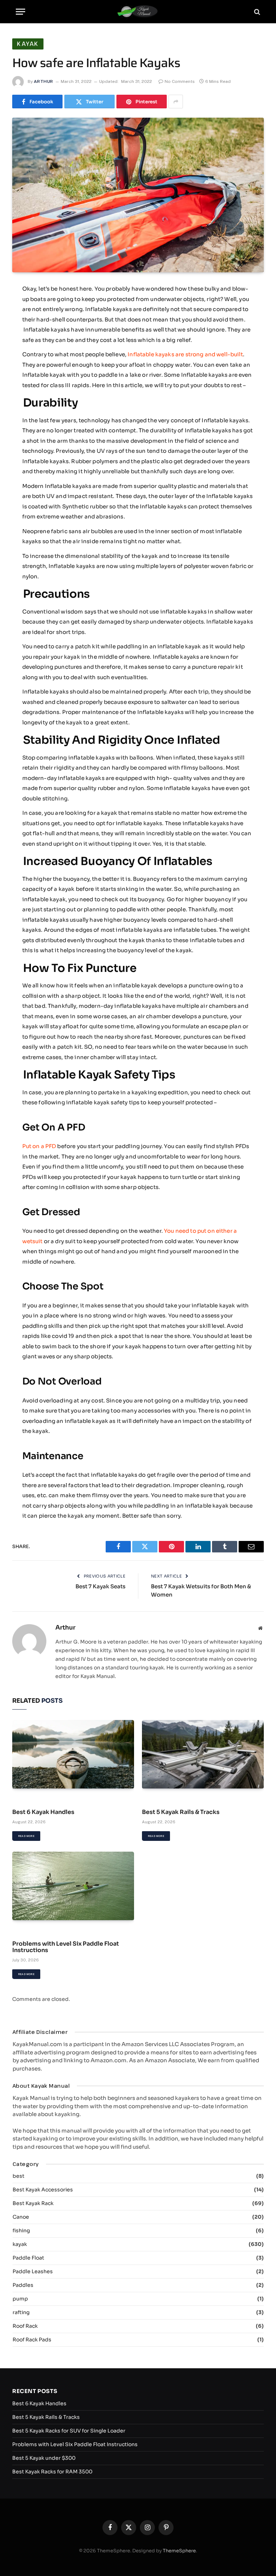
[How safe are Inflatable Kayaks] (138, 195)
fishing (21, 2231)
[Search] (256, 12)
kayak (28, 44)
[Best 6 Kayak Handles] (73, 1754)
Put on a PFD (39, 1146)
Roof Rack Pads (32, 2340)
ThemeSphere (179, 2551)
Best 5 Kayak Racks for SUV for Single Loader (69, 2431)
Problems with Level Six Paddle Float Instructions (66, 1947)
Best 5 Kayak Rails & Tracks (181, 1812)
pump (20, 2299)
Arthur (43, 81)
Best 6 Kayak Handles (43, 1812)
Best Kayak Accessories (43, 2190)
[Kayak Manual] (138, 12)
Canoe (21, 2217)
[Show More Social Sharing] (176, 102)
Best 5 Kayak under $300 (44, 2458)
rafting (21, 2312)
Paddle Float (28, 2258)
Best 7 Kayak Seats (100, 1586)
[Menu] (20, 12)
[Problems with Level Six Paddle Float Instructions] (73, 1886)
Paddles (23, 2285)
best (19, 2176)
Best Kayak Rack (33, 2203)
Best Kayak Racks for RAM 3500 (52, 2472)
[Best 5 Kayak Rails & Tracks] (203, 1754)
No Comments (180, 81)
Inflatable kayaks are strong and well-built (185, 354)
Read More (26, 1836)
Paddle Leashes (33, 2271)
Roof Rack (25, 2326)
